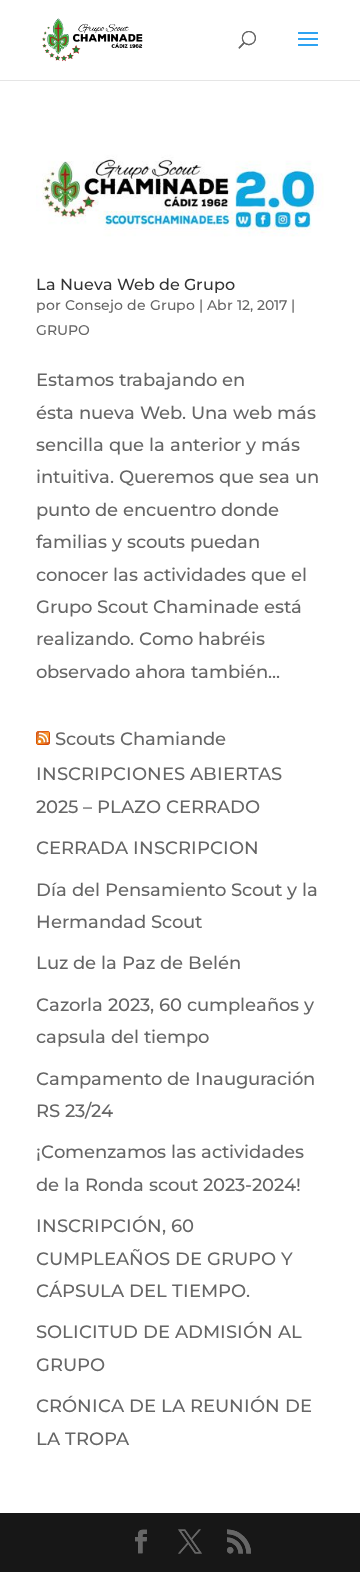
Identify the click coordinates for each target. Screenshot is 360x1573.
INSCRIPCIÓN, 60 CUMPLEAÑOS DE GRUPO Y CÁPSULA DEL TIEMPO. (164, 1258)
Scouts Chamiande (140, 739)
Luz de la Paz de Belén (138, 963)
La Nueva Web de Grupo (135, 284)
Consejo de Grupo (130, 305)
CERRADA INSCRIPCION (147, 848)
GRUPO (63, 330)
